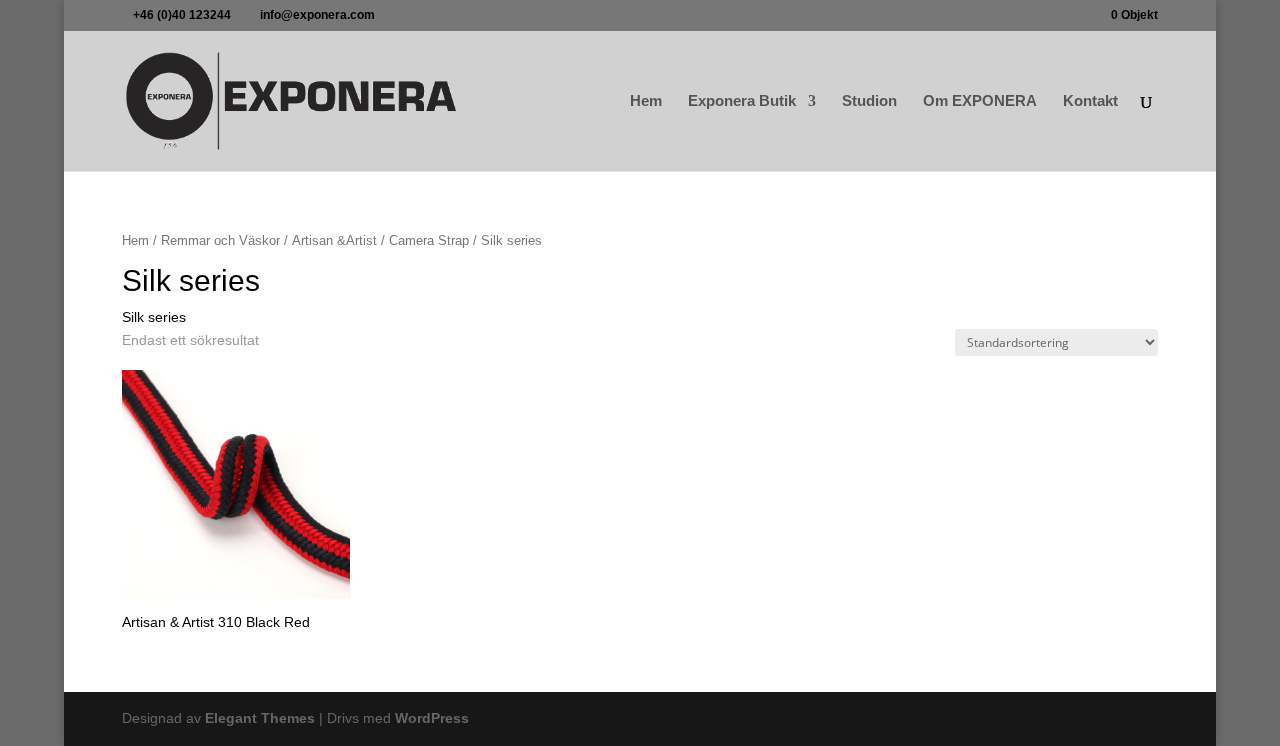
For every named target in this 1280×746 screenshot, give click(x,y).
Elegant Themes (260, 718)
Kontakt (1090, 101)
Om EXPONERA (980, 101)
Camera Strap (429, 240)
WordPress (432, 718)
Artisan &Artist (334, 240)
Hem (646, 101)
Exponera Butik (742, 101)
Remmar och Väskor (220, 240)
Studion (869, 101)
